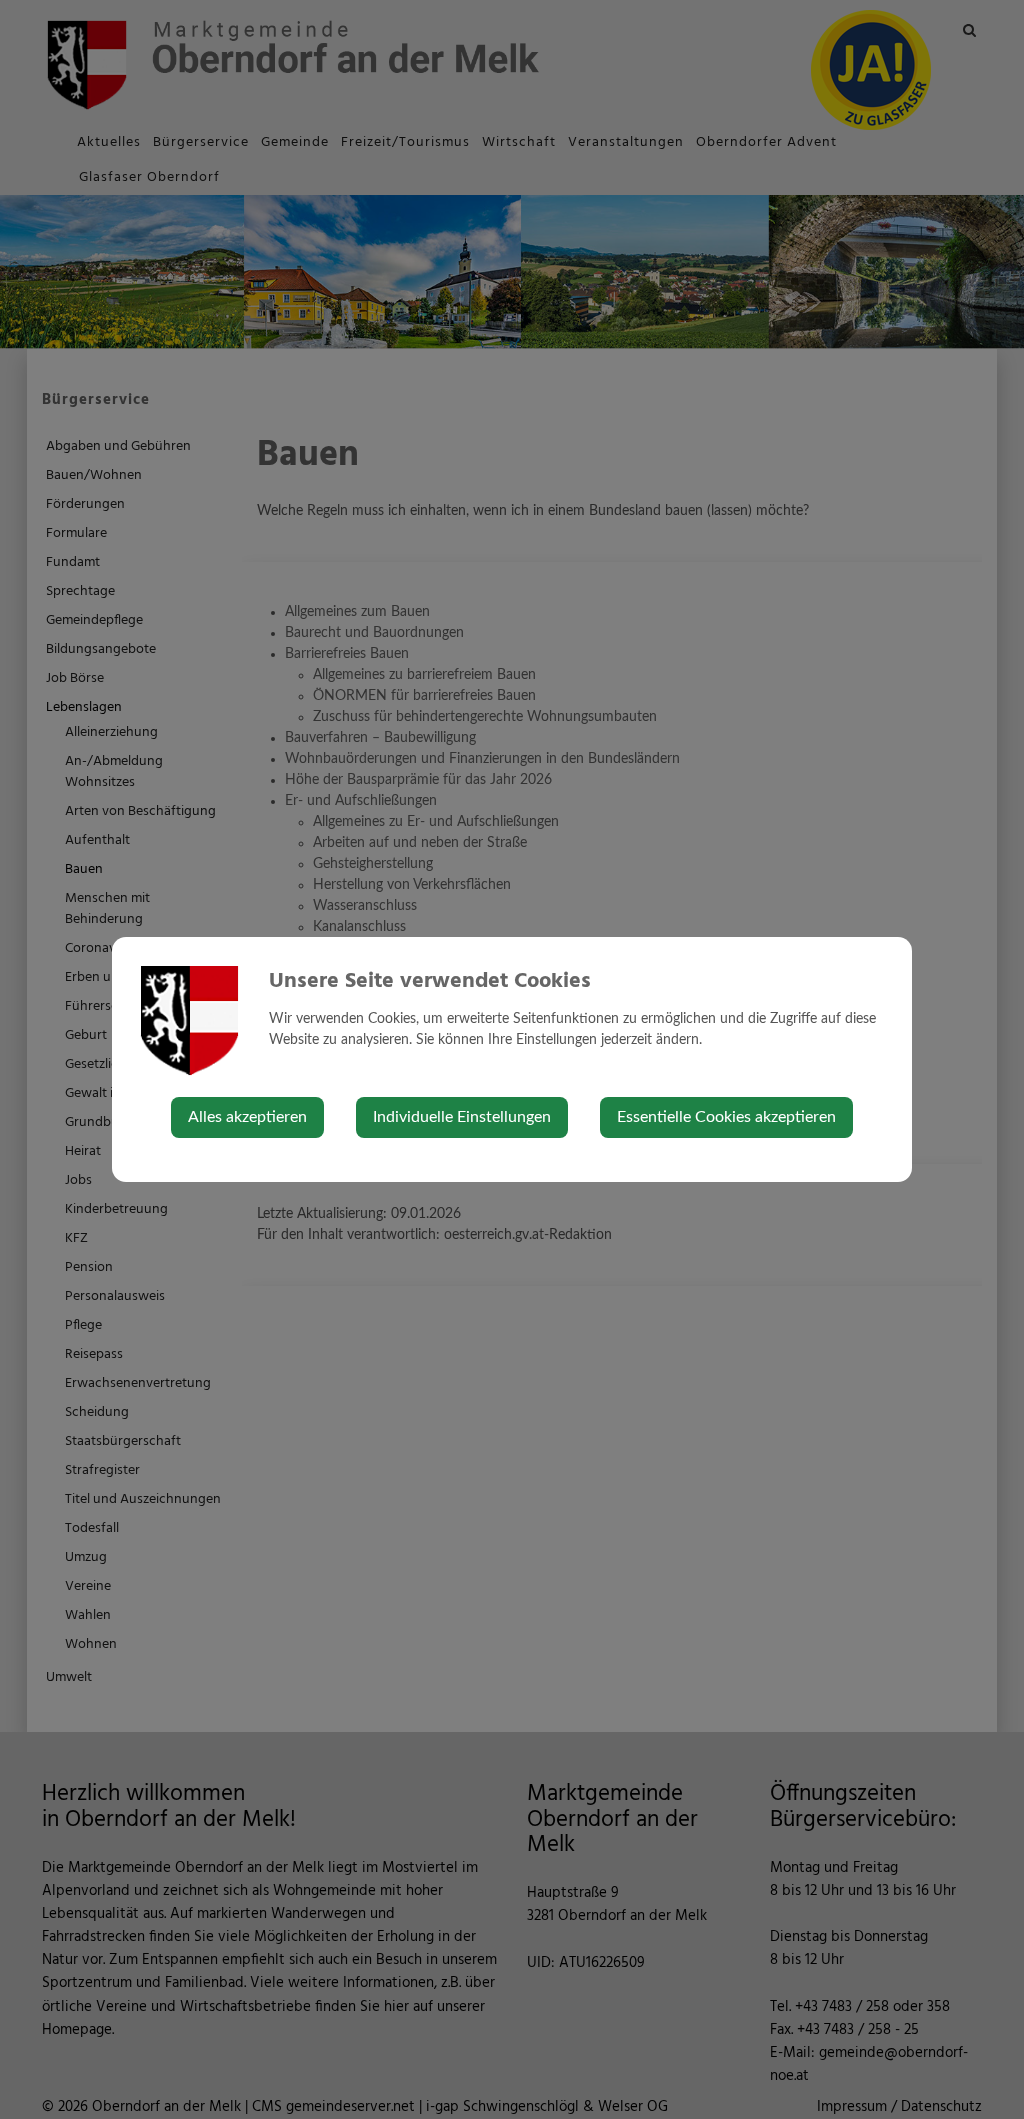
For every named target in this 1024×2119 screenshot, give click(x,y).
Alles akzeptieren (247, 1117)
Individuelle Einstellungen (462, 1117)
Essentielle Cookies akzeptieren (726, 1117)
